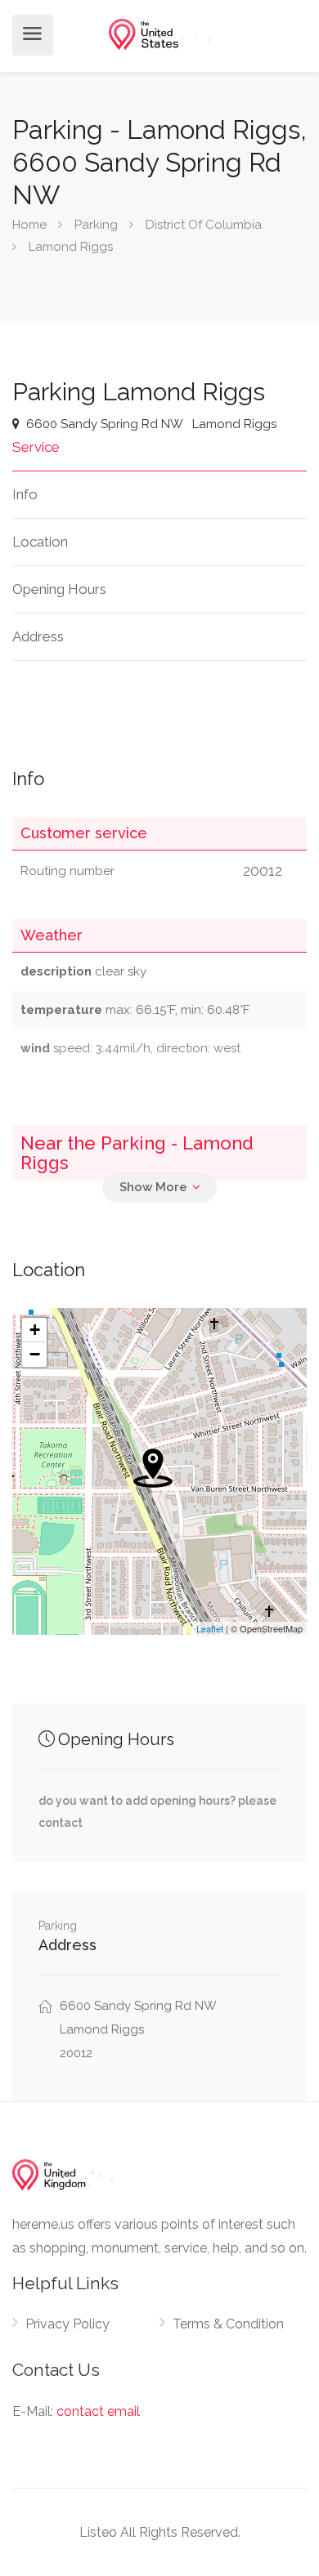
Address (38, 636)
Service (36, 447)
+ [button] (35, 1330)
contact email (98, 2411)
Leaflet (210, 1628)
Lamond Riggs (71, 247)
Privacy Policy (67, 2324)
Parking (96, 225)
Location (40, 542)
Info (25, 494)
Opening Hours (59, 589)
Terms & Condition (228, 2324)
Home (29, 225)
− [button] (35, 1354)
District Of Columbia (204, 225)
